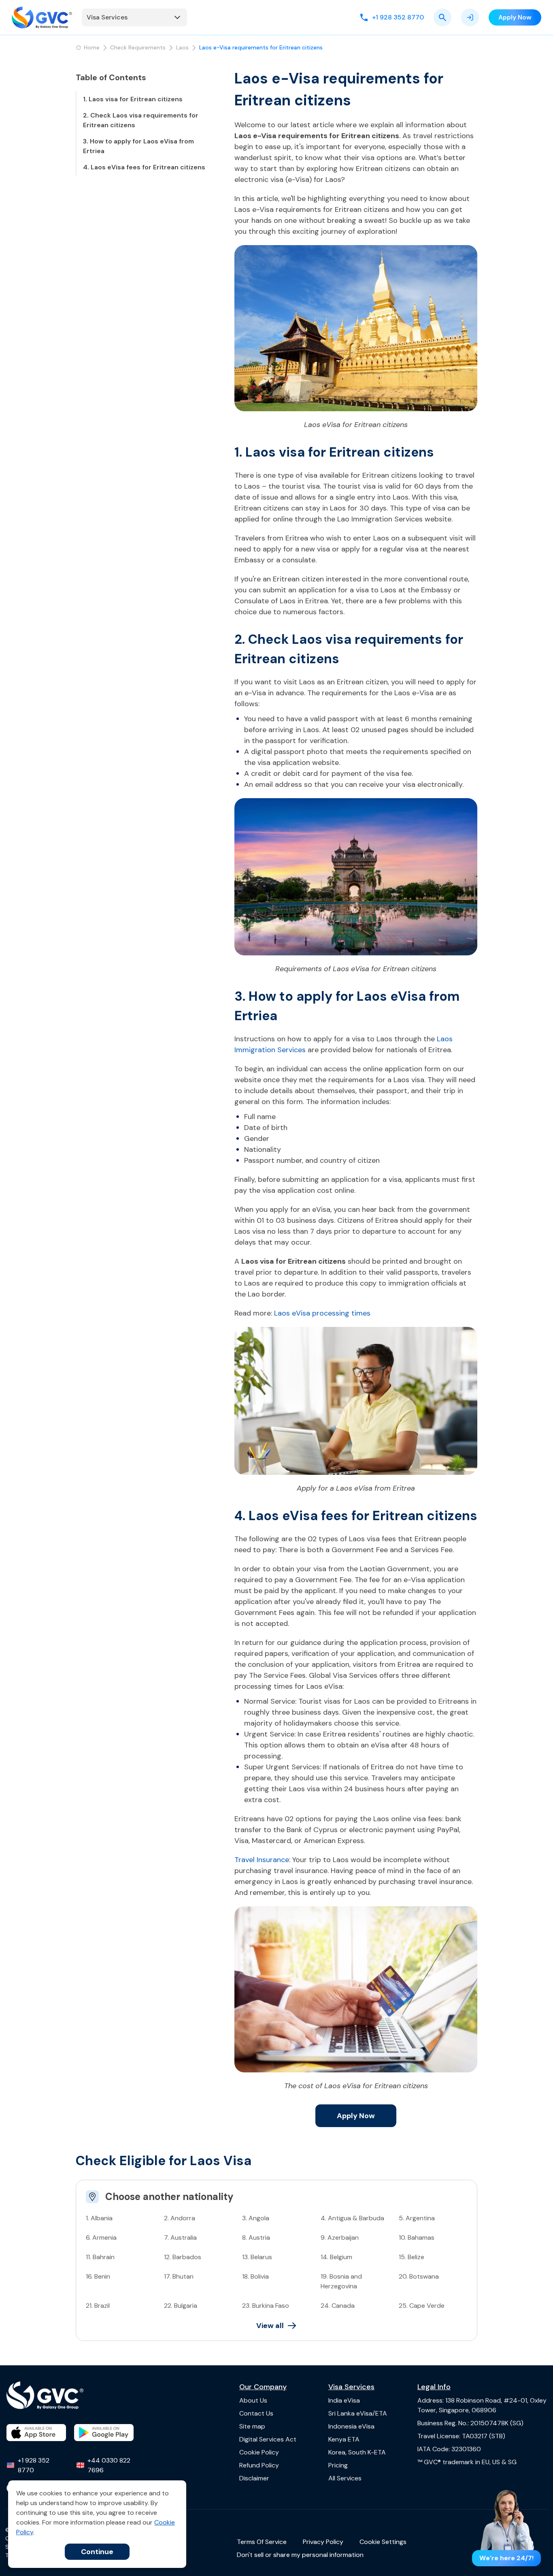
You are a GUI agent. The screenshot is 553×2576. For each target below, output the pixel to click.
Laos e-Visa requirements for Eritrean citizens (261, 47)
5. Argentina (417, 2218)
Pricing (338, 2465)
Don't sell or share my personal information (300, 2555)
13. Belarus (257, 2257)
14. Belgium (336, 2257)
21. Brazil (98, 2306)
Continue (97, 2552)
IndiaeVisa (344, 2400)
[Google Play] (104, 2433)
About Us (253, 2400)
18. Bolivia (255, 2276)
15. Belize (412, 2257)
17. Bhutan (179, 2276)
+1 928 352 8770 (34, 2465)
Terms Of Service (262, 2542)
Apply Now (356, 2116)
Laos (182, 47)
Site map (252, 2426)
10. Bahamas (417, 2237)
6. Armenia (101, 2237)
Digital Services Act (268, 2439)
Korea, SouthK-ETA (357, 2452)
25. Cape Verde (422, 2306)
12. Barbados (183, 2257)
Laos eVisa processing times (322, 1313)
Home (92, 47)
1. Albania (99, 2218)
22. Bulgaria (181, 2306)
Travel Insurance (262, 1860)
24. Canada (338, 2306)
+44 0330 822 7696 (109, 2465)
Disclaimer (254, 2478)
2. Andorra (180, 2218)
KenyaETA (344, 2439)
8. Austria (256, 2237)
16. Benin (98, 2276)
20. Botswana (419, 2276)
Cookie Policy (259, 2452)
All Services (345, 2478)
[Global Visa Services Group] (42, 17)
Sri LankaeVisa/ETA (358, 2413)
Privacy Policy (323, 2542)
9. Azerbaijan (340, 2237)
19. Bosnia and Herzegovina (341, 2281)
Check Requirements (138, 47)
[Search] (442, 17)
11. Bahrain (100, 2257)
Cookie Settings (383, 2542)
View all (270, 2326)
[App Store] (36, 2433)
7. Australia (180, 2237)
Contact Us (256, 2413)
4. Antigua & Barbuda (352, 2218)
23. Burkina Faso (266, 2306)
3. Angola (256, 2218)
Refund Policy (259, 2465)
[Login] (470, 17)
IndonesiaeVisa (351, 2426)
